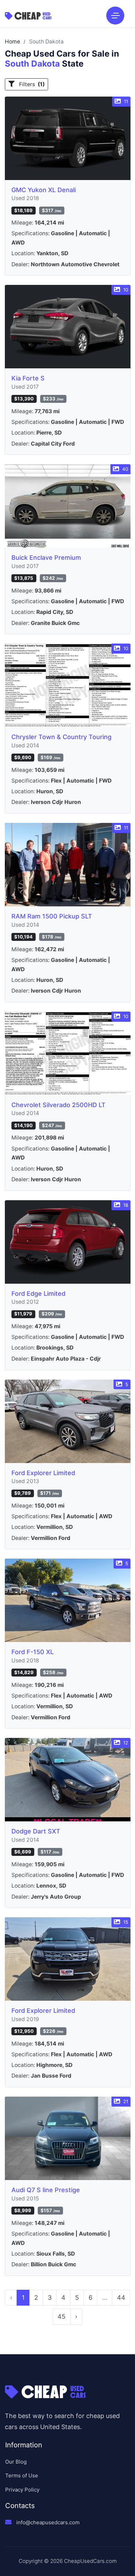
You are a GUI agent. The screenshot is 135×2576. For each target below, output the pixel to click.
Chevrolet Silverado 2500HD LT (58, 1105)
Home (12, 42)
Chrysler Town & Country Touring (61, 737)
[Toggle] (115, 16)
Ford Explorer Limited (43, 1473)
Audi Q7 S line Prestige (46, 2190)
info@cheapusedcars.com (48, 2522)
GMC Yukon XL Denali (44, 190)
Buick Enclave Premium (46, 558)
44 (121, 2297)
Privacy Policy (22, 2490)
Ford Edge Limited (38, 1294)
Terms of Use (22, 2475)
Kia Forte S (28, 378)
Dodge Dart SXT (36, 1831)
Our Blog (16, 2462)
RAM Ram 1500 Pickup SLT (52, 916)
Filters (31, 84)
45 (61, 2316)
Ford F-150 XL (33, 1652)
